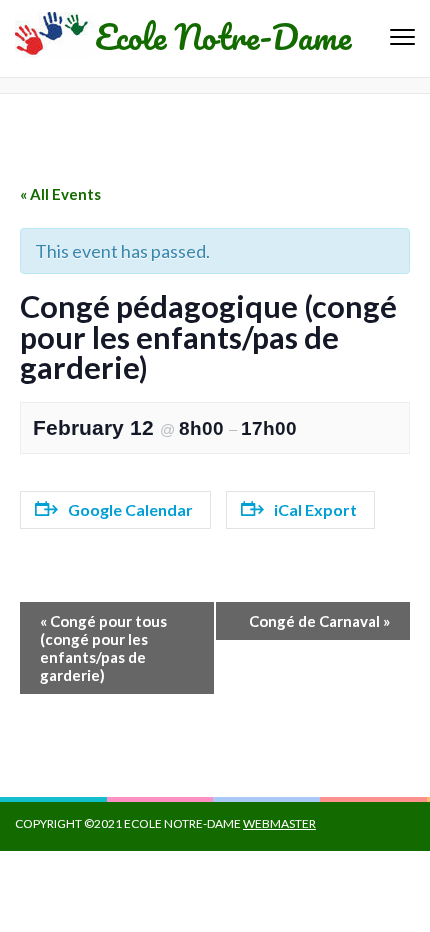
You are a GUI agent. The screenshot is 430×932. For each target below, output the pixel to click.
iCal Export (315, 509)
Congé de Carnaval (319, 621)
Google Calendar (130, 509)
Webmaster (279, 823)
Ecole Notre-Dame (223, 36)
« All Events (60, 194)
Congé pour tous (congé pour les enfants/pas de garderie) (103, 648)
